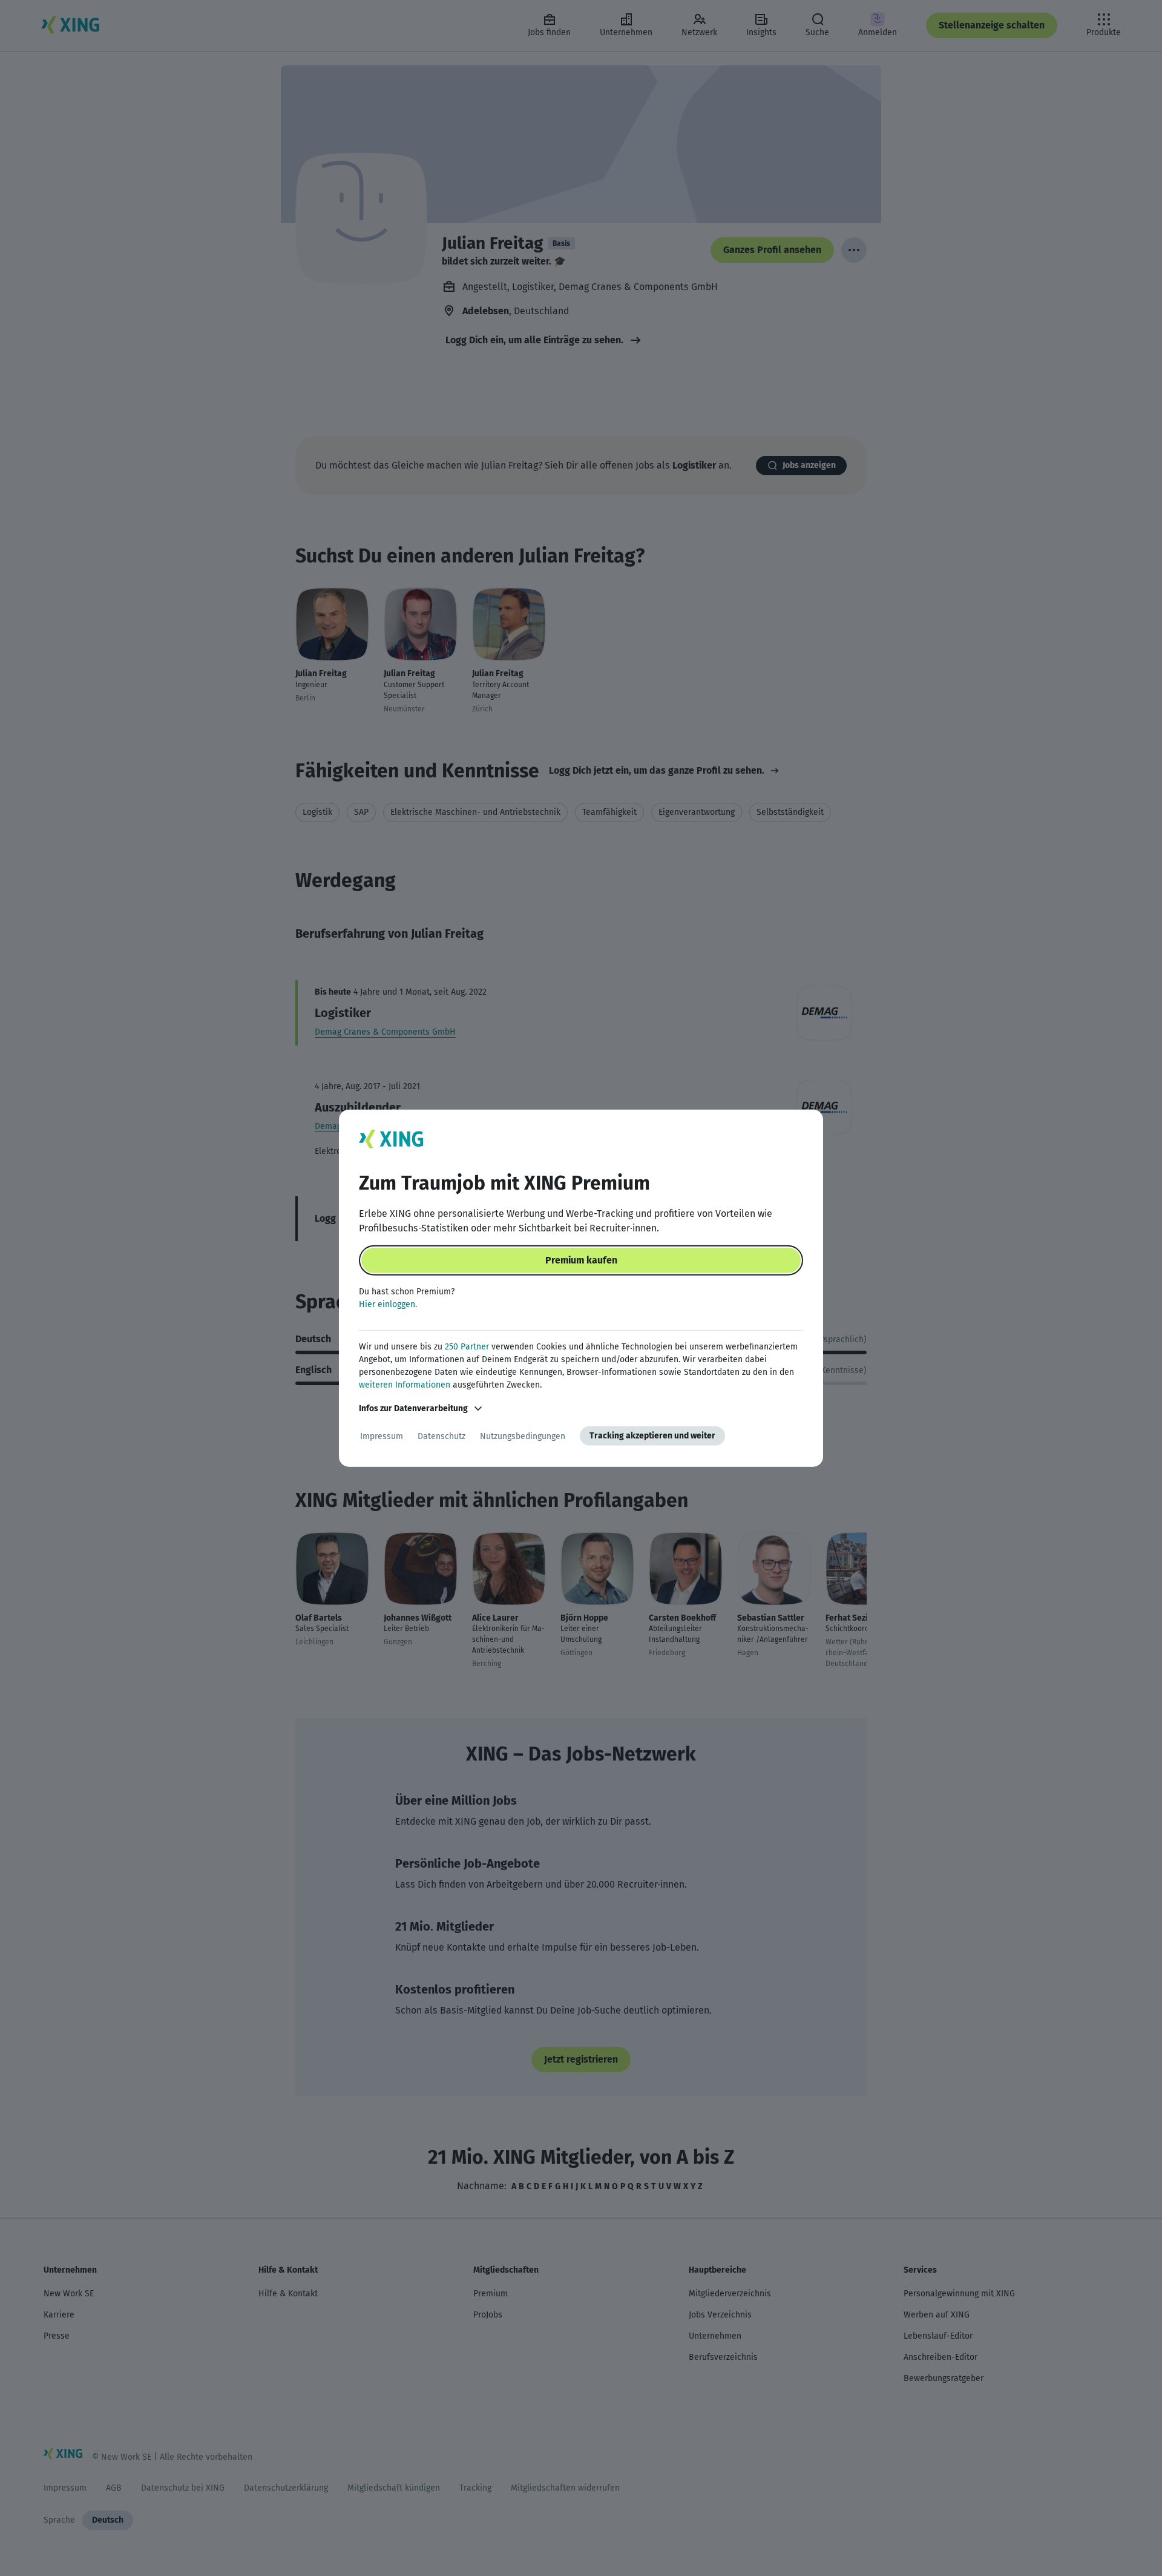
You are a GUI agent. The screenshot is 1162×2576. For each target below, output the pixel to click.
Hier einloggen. (388, 1304)
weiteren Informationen (405, 1385)
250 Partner (467, 1347)
